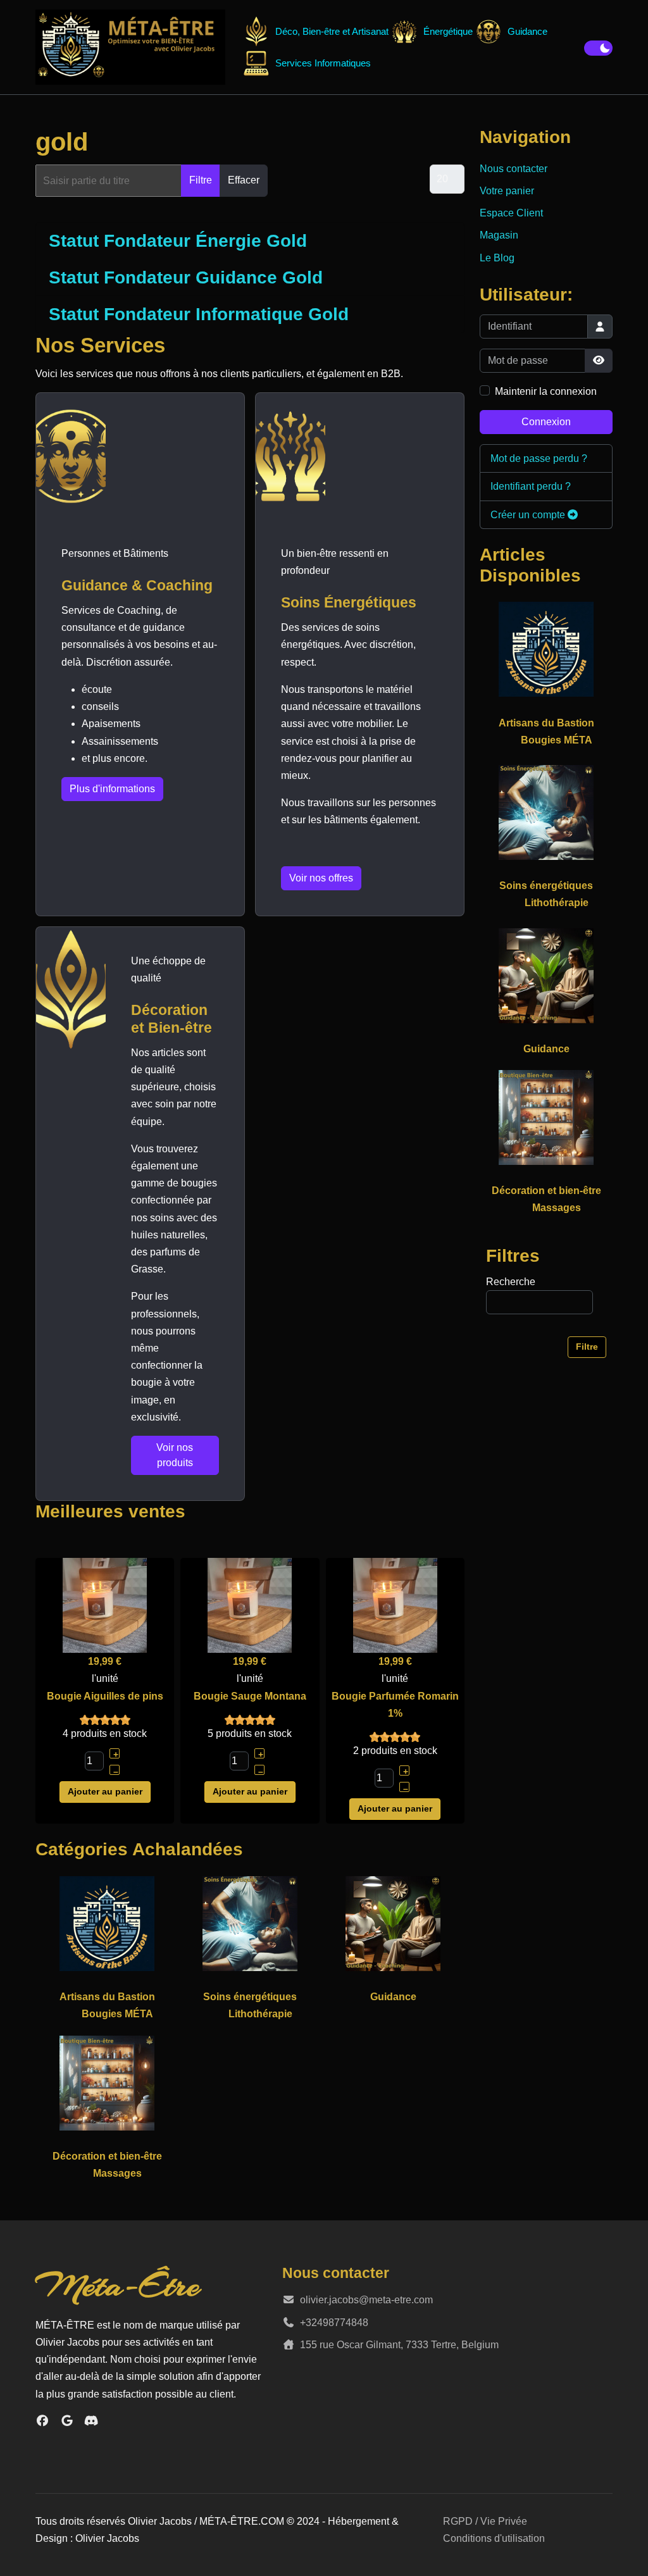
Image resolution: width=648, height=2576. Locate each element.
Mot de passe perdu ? (539, 458)
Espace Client (511, 213)
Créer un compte (529, 515)
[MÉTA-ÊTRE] (130, 47)
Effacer (244, 180)
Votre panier (507, 191)
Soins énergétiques (250, 1997)
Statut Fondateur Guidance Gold (186, 277)
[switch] (598, 48)
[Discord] (91, 2421)
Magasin (499, 235)
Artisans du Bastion (107, 1997)
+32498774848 (334, 2323)
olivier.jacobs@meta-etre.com (366, 2300)
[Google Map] (67, 2421)
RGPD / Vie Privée (485, 2521)
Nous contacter (514, 169)
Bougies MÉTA (117, 2014)
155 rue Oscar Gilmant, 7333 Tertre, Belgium (399, 2345)
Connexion (546, 422)
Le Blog (497, 258)
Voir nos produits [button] (175, 1455)
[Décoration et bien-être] (107, 2082)
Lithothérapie (260, 2014)
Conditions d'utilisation (494, 2538)
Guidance (393, 1997)
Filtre (201, 180)
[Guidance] (393, 1923)
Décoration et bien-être (107, 2156)
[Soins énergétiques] (250, 1923)
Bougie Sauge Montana (250, 1696)
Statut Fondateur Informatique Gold (199, 314)
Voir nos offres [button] (321, 878)
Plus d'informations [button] (112, 789)
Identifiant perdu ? (531, 486)
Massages (117, 2173)
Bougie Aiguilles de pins (105, 1696)
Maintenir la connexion (546, 391)
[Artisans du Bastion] (107, 1923)
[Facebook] (43, 2421)
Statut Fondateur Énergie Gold (178, 241)
